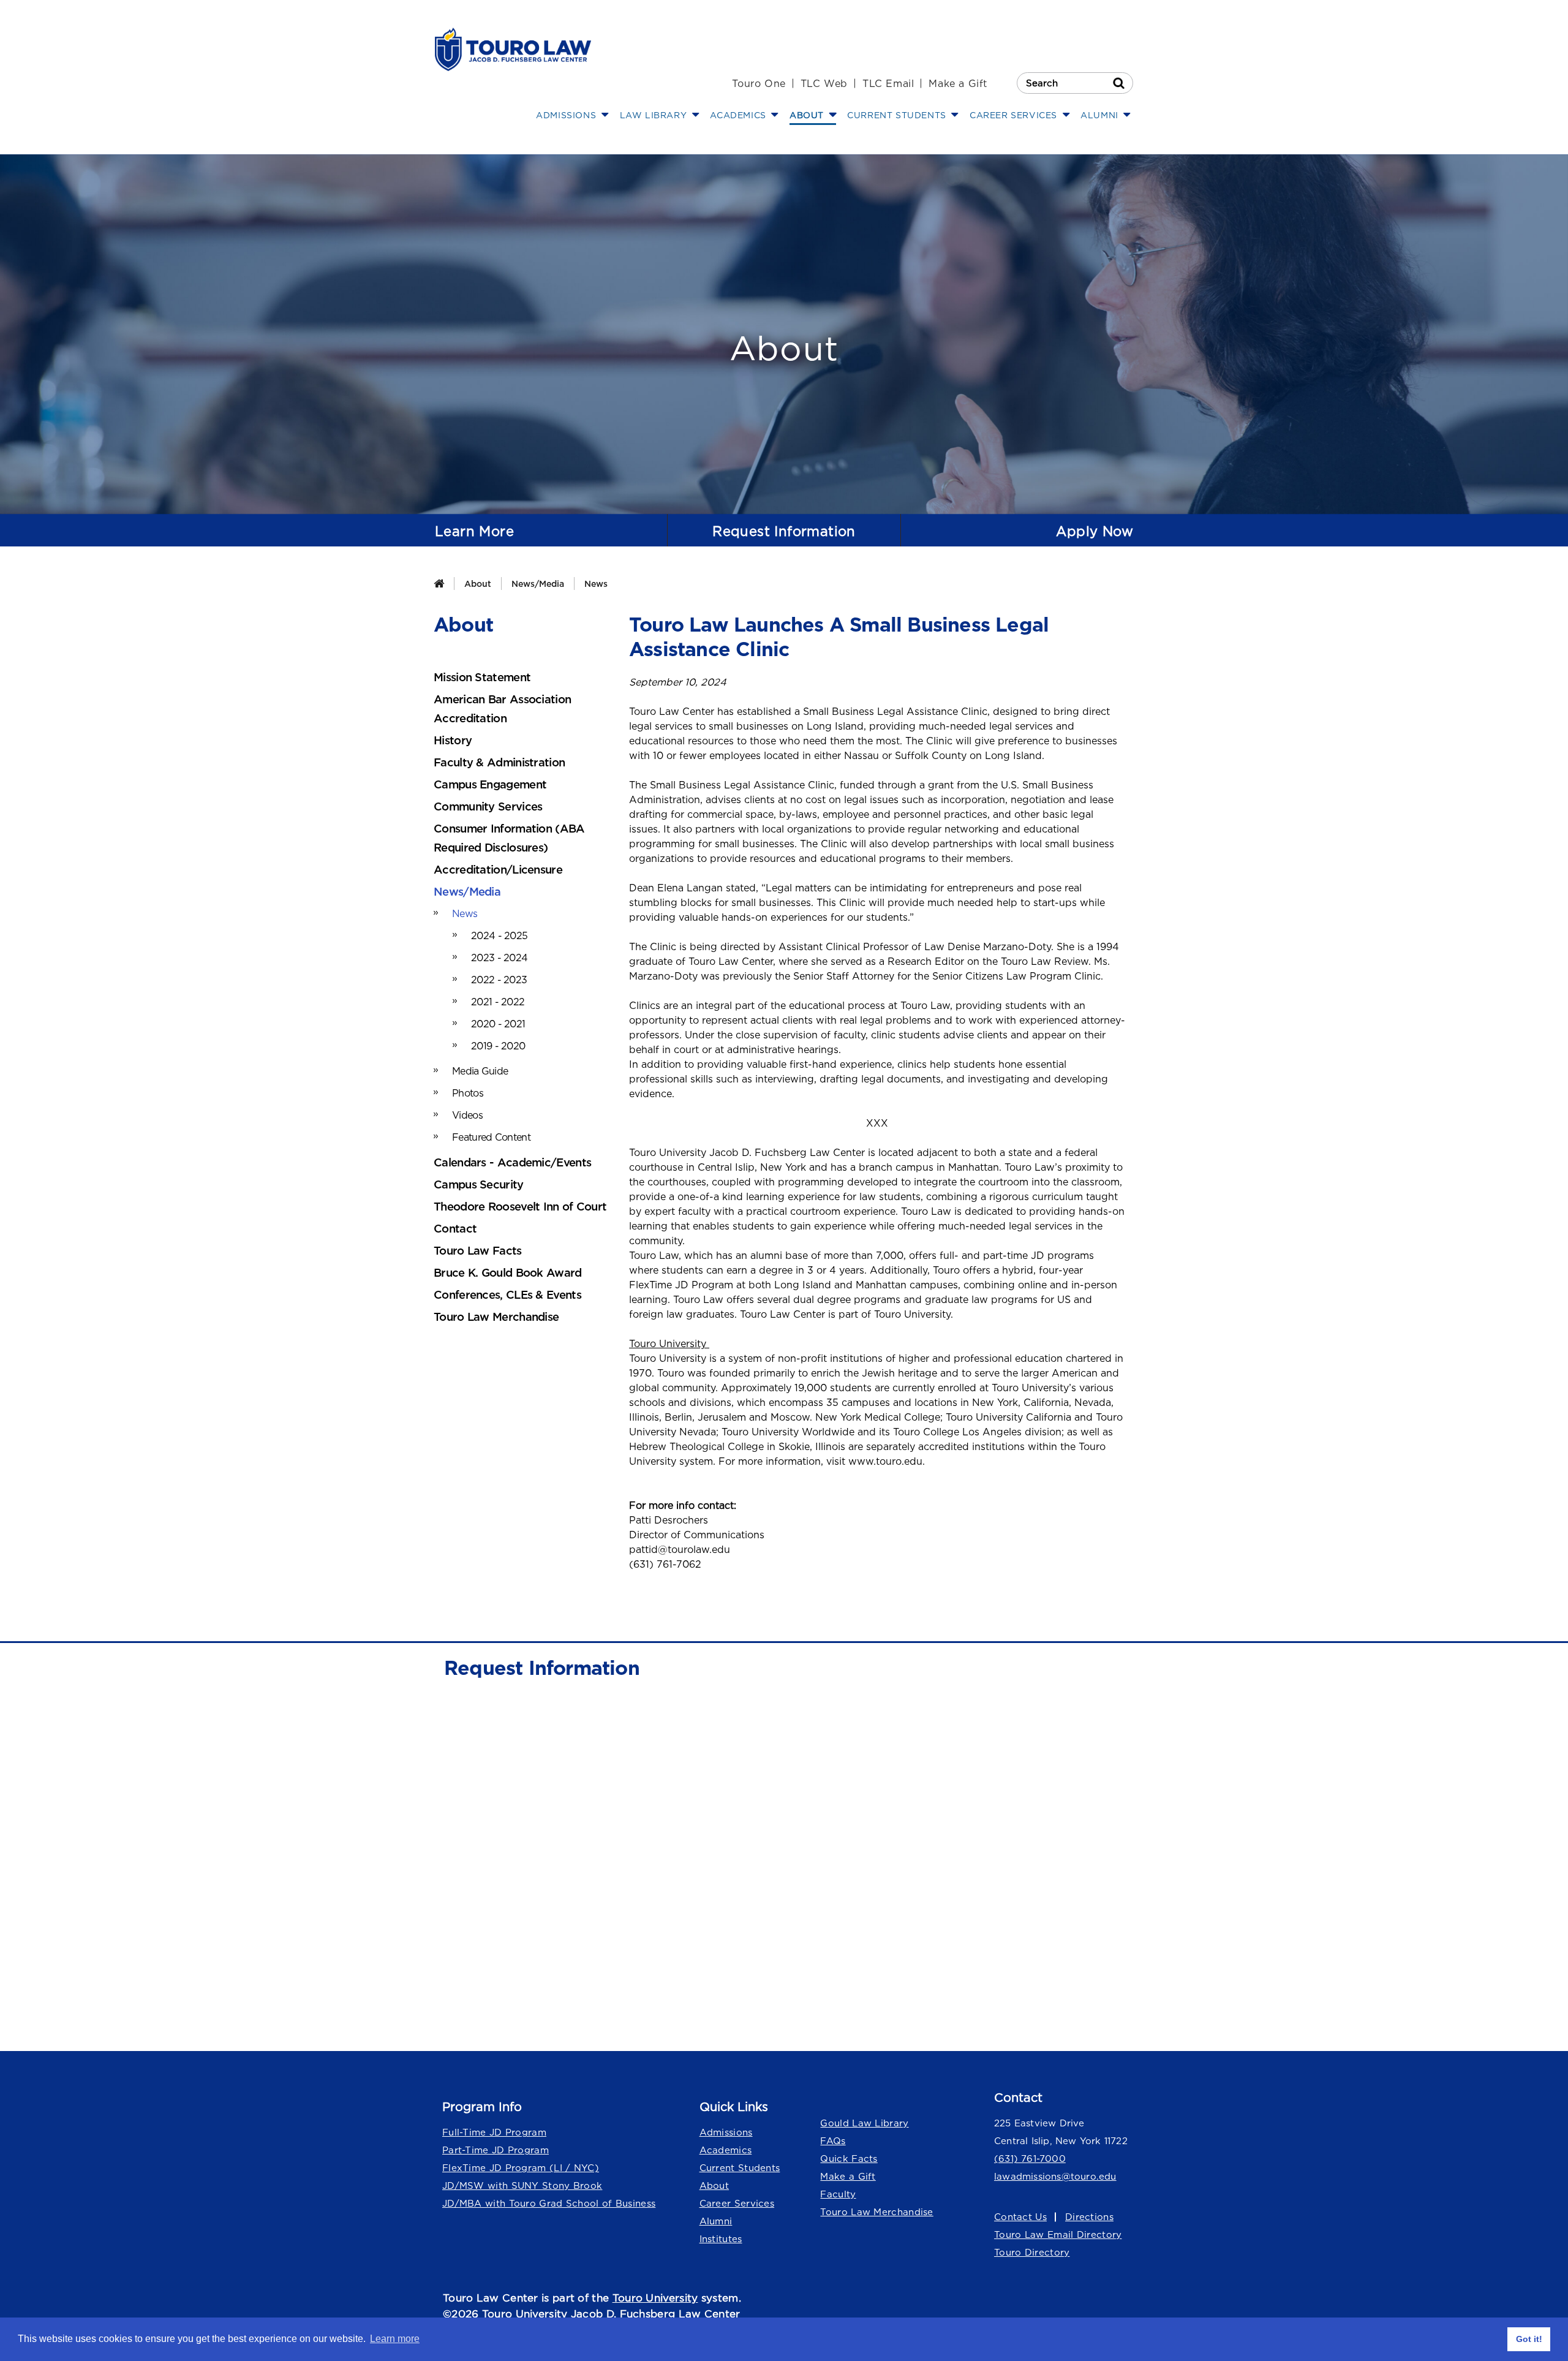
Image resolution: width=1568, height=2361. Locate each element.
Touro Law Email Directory (1058, 2234)
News (596, 584)
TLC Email (888, 83)
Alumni (716, 2221)
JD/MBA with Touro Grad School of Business (549, 2203)
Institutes (721, 2239)
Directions (1089, 2217)
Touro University (655, 2298)
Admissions (726, 2132)
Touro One (759, 83)
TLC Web (824, 83)
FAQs (833, 2141)
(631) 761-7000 (1030, 2159)
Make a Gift (958, 83)
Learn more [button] (395, 2339)
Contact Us (1020, 2217)
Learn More (474, 531)
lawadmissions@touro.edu (1055, 2176)
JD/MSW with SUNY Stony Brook (522, 2185)
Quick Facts (849, 2159)
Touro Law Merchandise (876, 2212)
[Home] (439, 584)
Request (784, 531)
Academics (726, 2150)
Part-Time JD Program (496, 2150)
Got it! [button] (1529, 2339)
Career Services (737, 2203)
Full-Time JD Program (494, 2132)
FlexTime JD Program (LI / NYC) (521, 2168)
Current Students (740, 2168)
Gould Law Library (864, 2123)
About (478, 584)
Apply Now (1095, 531)
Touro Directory (1032, 2252)
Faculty (838, 2194)
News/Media (538, 584)
